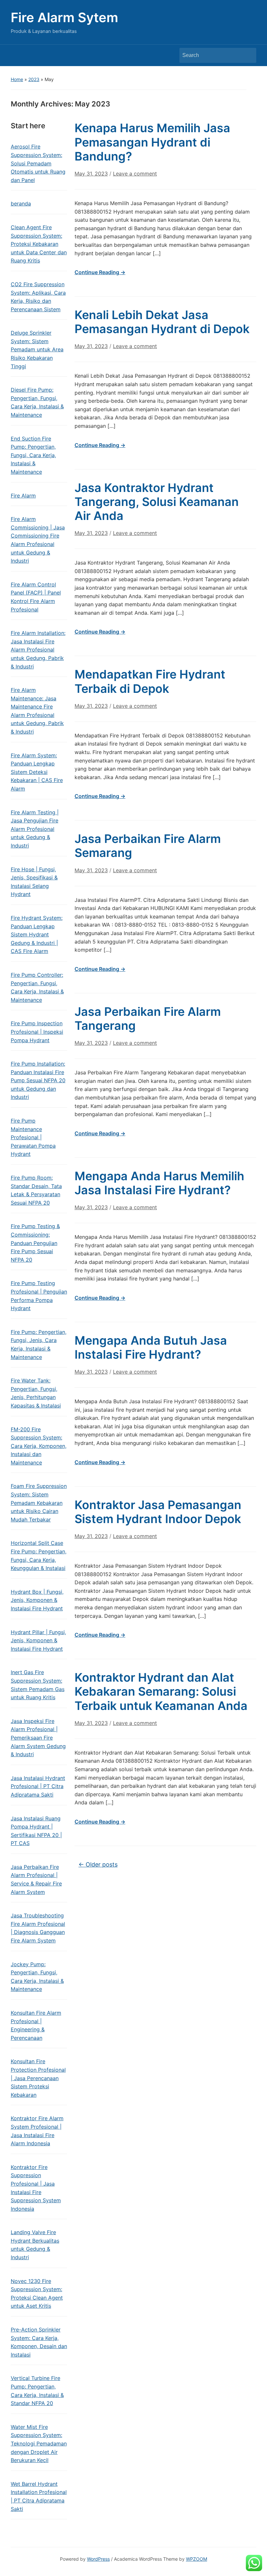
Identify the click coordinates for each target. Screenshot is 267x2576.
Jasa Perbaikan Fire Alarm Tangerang (148, 1019)
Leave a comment (135, 174)
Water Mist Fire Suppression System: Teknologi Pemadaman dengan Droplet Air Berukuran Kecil (39, 2443)
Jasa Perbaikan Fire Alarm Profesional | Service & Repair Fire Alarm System (36, 1879)
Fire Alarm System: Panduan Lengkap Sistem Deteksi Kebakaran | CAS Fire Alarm (37, 772)
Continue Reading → (100, 272)
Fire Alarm (23, 496)
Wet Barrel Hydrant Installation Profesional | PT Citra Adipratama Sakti (39, 2496)
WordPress (98, 2559)
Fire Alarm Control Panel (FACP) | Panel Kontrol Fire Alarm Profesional (36, 597)
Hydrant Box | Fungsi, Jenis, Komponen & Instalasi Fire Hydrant (37, 1600)
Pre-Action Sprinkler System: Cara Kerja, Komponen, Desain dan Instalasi (39, 2342)
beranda (21, 203)
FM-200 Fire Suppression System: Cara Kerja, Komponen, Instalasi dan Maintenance (39, 1446)
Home (17, 79)
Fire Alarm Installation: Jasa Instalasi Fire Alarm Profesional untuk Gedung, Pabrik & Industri (38, 650)
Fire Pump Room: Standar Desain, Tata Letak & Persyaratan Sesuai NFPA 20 (36, 1190)
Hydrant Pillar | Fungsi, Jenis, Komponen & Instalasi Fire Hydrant (38, 1640)
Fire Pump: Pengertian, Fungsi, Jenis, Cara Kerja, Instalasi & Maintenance (39, 1344)
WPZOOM (197, 2559)
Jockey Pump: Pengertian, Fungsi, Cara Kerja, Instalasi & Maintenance (37, 1977)
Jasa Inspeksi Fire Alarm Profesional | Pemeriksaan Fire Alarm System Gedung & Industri (38, 1738)
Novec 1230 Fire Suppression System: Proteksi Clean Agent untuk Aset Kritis (37, 2294)
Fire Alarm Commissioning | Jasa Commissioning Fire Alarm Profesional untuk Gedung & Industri (38, 540)
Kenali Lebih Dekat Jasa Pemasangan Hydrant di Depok (162, 322)
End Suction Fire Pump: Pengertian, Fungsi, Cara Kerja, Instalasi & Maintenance (33, 455)
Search (248, 55)
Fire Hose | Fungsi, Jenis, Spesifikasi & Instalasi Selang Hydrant (34, 882)
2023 (34, 79)
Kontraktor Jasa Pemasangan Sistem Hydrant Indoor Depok (158, 1512)
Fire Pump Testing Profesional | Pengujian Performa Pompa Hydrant (39, 1296)
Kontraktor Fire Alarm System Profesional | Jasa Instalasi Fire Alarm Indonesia (37, 2131)
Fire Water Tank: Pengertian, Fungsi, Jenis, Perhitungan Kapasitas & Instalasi (36, 1393)
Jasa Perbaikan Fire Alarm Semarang (148, 846)
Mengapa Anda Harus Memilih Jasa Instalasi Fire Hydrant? (159, 1183)
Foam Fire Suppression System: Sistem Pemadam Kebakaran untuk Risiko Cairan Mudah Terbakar (39, 1503)
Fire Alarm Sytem (64, 17)
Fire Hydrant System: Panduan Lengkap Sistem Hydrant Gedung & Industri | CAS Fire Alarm (37, 934)
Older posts (98, 1864)
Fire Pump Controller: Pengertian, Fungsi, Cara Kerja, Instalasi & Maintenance (37, 987)
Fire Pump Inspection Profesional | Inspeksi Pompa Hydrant (37, 1032)
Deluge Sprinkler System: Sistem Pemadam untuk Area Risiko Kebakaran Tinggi (37, 349)
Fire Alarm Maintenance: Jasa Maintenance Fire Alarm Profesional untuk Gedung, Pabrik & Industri (37, 711)
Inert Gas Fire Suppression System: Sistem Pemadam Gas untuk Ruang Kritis (38, 1685)
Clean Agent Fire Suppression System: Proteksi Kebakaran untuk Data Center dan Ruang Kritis (39, 244)
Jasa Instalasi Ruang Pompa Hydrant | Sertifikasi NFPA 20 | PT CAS (36, 1831)
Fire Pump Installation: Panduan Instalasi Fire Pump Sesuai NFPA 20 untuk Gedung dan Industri (38, 1080)
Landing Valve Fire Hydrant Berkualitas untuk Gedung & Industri (35, 2245)
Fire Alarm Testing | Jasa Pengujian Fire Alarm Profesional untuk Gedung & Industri (35, 829)
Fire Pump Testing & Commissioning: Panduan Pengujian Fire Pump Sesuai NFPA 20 (35, 1243)
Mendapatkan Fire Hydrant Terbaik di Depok (150, 681)
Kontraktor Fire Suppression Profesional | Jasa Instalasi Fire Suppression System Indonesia (36, 2188)
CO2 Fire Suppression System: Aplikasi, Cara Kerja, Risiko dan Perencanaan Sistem (38, 297)
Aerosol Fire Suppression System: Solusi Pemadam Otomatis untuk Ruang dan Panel (38, 163)
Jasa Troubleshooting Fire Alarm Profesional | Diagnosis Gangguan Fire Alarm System (38, 1928)
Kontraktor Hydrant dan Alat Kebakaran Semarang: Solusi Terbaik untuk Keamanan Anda (161, 1691)
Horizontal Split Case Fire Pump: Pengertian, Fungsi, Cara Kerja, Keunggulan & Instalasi (39, 1555)
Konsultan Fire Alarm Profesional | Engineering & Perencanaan (36, 2025)
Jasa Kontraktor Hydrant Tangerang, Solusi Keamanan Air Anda (157, 502)
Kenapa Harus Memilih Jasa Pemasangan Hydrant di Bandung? (152, 142)
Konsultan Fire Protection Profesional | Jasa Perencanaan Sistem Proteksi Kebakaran (38, 2078)
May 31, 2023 (91, 174)
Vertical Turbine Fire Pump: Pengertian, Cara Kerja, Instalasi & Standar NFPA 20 (37, 2391)
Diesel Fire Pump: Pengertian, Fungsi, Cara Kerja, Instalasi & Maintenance (37, 402)
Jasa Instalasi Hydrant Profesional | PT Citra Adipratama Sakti (38, 1786)
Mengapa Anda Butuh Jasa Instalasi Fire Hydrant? (151, 1347)
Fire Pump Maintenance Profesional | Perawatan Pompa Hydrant (33, 1137)
